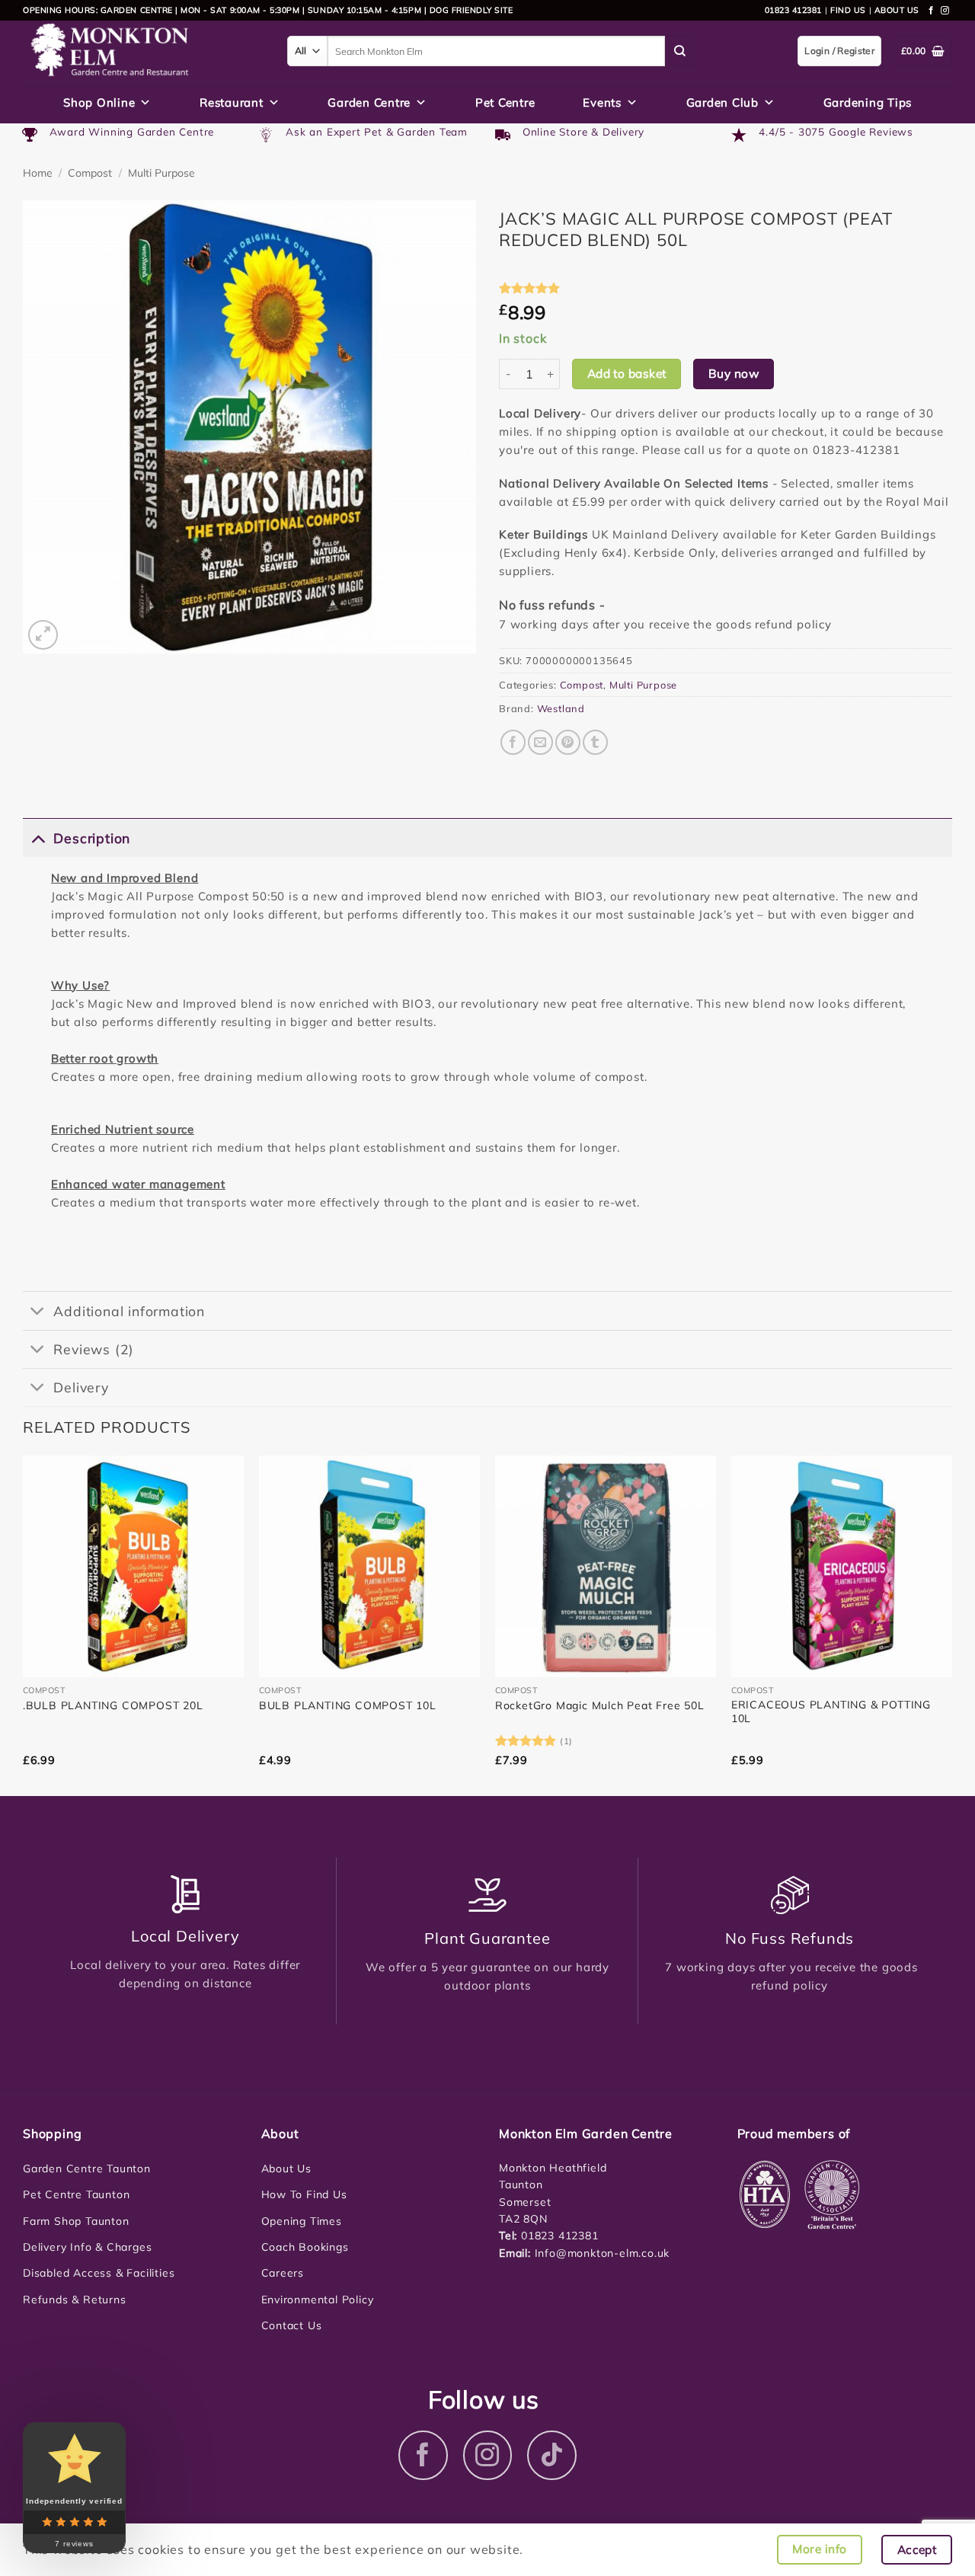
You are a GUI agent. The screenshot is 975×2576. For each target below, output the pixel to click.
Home (38, 173)
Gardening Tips (868, 102)
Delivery (81, 1387)
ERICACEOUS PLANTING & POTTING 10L (831, 1711)
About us (897, 10)
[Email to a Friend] (540, 742)
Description (92, 838)
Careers (283, 2273)
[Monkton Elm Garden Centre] (144, 51)
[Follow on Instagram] (945, 11)
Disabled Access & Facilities (99, 2273)
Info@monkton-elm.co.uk (603, 2253)
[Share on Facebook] (513, 742)
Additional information (129, 1311)
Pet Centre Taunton (76, 2194)
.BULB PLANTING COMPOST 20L (113, 1705)
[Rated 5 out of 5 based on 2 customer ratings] (726, 288)
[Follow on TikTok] (552, 2455)
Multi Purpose (161, 173)
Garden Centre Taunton (87, 2169)
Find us (848, 10)
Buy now (734, 373)
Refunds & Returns (75, 2300)
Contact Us (292, 2325)
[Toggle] (38, 837)
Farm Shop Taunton (76, 2221)
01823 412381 (793, 10)
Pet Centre (505, 102)
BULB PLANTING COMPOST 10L (348, 1705)
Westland (561, 708)
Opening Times (302, 2221)
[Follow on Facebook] (932, 11)
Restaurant (232, 102)
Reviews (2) (94, 1349)
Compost (90, 173)
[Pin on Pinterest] (568, 742)
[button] (43, 635)
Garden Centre (369, 102)
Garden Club (722, 102)
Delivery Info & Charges (87, 2247)
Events (602, 102)
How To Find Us (304, 2194)
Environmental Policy (318, 2300)
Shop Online (99, 102)
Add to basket (627, 373)
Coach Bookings (305, 2247)
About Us (286, 2169)
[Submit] (680, 51)
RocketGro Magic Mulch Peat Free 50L (600, 1705)
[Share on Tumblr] (595, 742)
